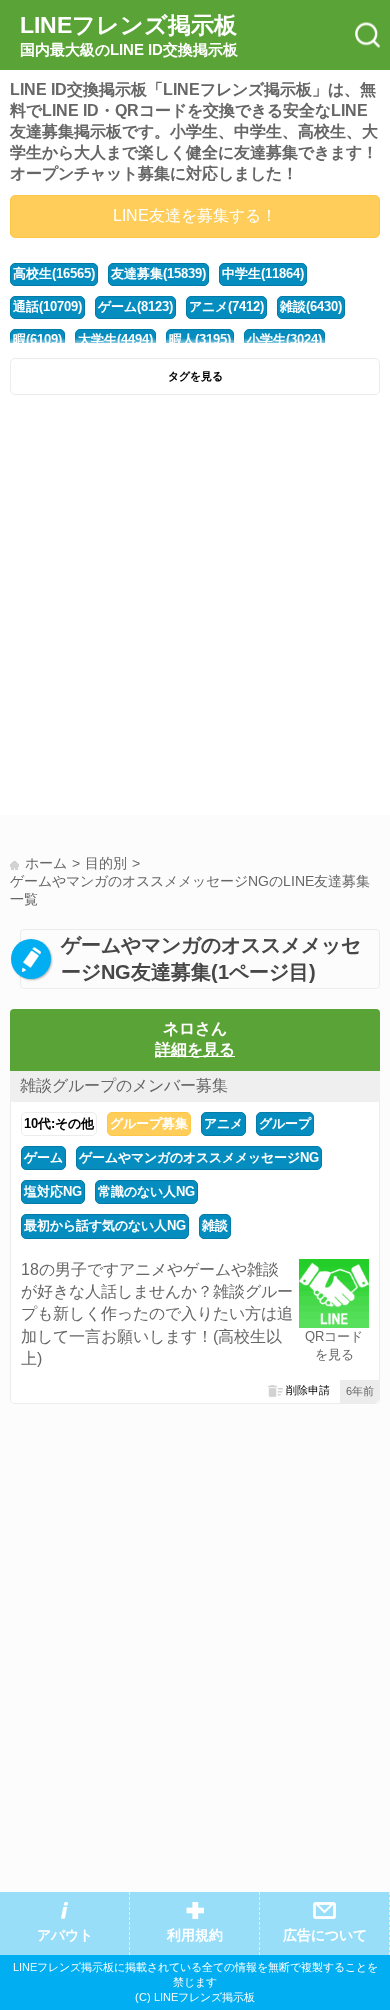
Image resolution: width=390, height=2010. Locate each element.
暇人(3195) (200, 339)
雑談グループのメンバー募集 (124, 1085)
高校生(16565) (54, 273)
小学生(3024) (284, 339)
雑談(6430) (311, 306)
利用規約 (195, 1935)
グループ (285, 1123)
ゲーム (43, 1157)
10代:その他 (59, 1123)
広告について (325, 1935)
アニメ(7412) (226, 306)
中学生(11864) (263, 273)
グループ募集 (149, 1123)
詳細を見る (195, 1049)
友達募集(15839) (158, 273)
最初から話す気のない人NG (105, 1225)
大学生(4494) (115, 339)
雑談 (215, 1225)
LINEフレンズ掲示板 (129, 35)
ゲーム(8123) (135, 306)
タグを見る (195, 376)
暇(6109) (37, 339)
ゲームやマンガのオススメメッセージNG (199, 1157)
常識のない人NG (146, 1191)
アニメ (223, 1123)
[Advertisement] (195, 610)
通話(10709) (47, 306)
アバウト (65, 1935)
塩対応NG (53, 1191)
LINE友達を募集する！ (195, 215)
